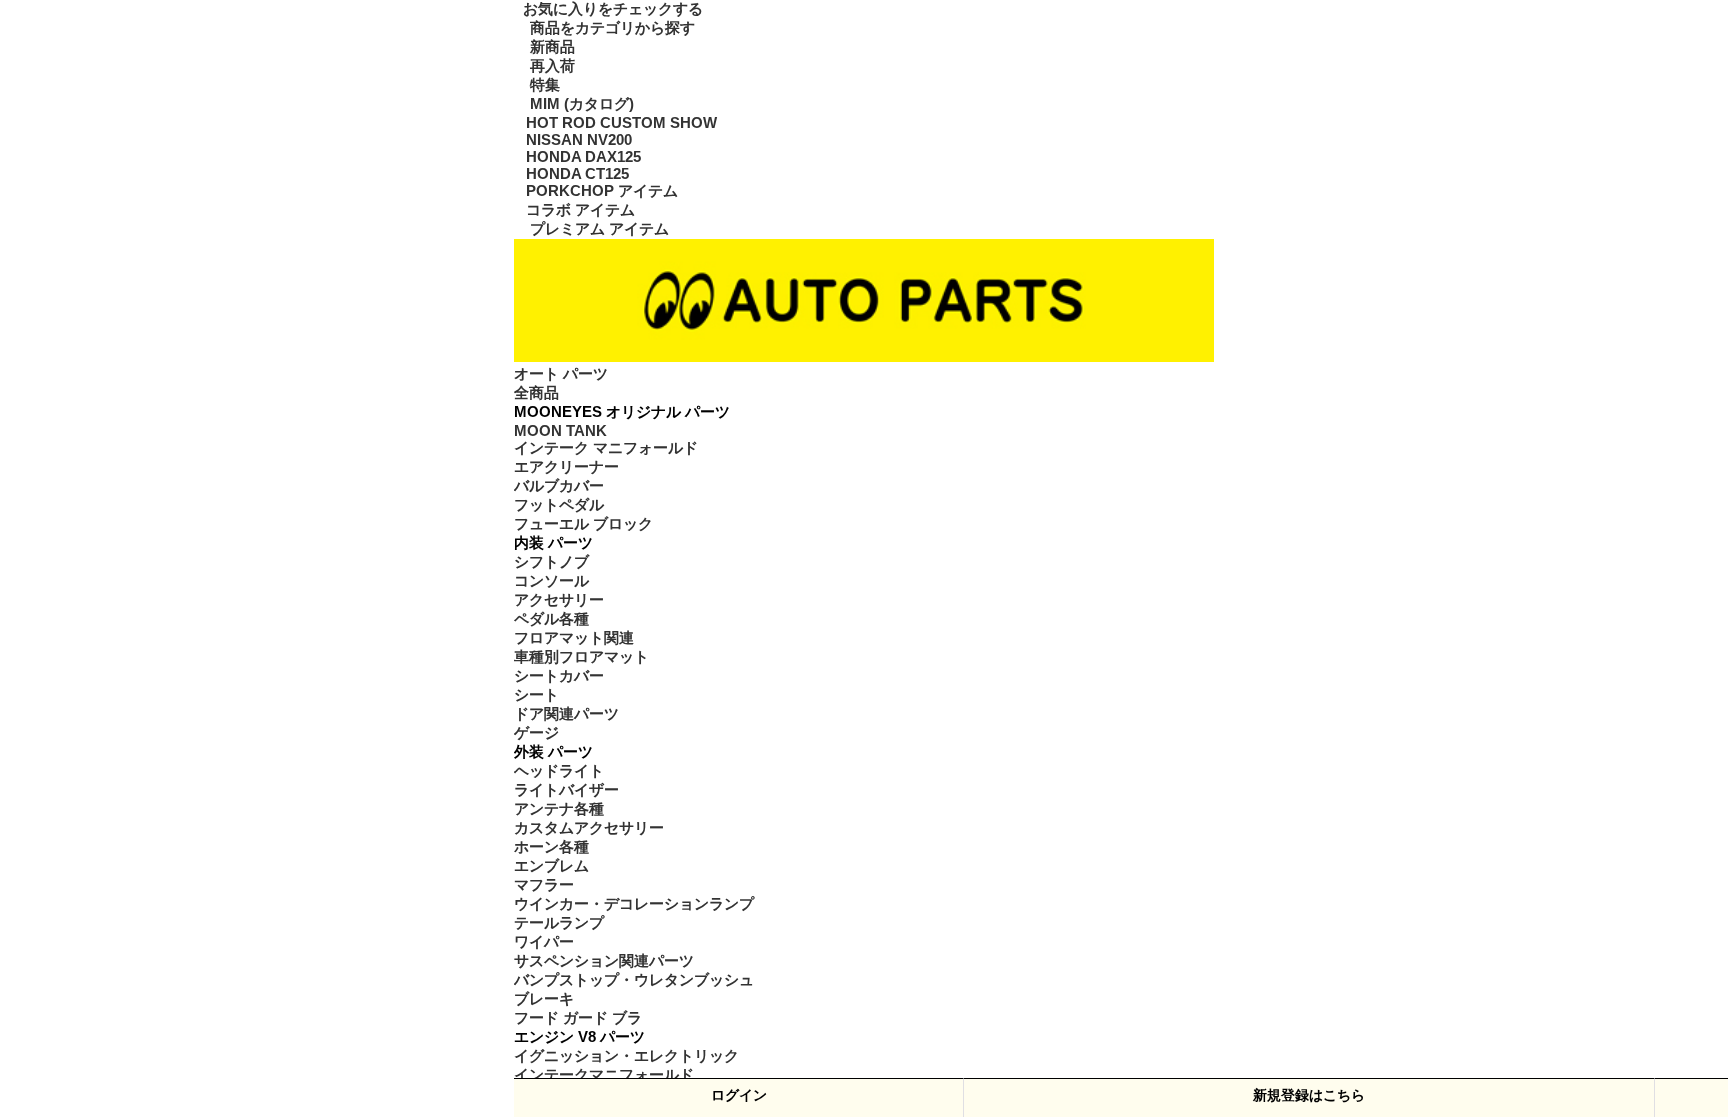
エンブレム (551, 872)
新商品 (550, 47)
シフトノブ (551, 568)
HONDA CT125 (568, 177)
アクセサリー (559, 606)
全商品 (536, 398)
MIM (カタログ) (576, 104)
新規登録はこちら (1309, 1095)
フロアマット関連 (574, 644)
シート (536, 701)
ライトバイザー (566, 796)
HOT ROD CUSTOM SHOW (600, 123)
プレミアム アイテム (596, 233)
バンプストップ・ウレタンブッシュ (634, 986)
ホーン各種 (551, 853)
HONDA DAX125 (572, 159)
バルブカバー (559, 492)
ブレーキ (544, 1005)
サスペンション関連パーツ (604, 967)
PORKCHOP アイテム (591, 195)
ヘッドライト (559, 777)
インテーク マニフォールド (605, 454)
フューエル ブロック (583, 530)
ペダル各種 (551, 625)
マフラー (544, 891)
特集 (542, 85)
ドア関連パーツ (566, 720)
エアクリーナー (566, 473)
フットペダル (559, 511)
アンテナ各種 (559, 815)
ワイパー (544, 948)
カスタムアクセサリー (589, 834)
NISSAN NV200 (569, 141)
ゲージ (536, 739)
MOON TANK (550, 436)
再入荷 (550, 66)
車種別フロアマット (581, 663)
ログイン (739, 1095)
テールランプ (559, 929)
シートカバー (559, 682)
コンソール (551, 587)
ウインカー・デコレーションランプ (634, 910)
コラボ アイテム (580, 214)
